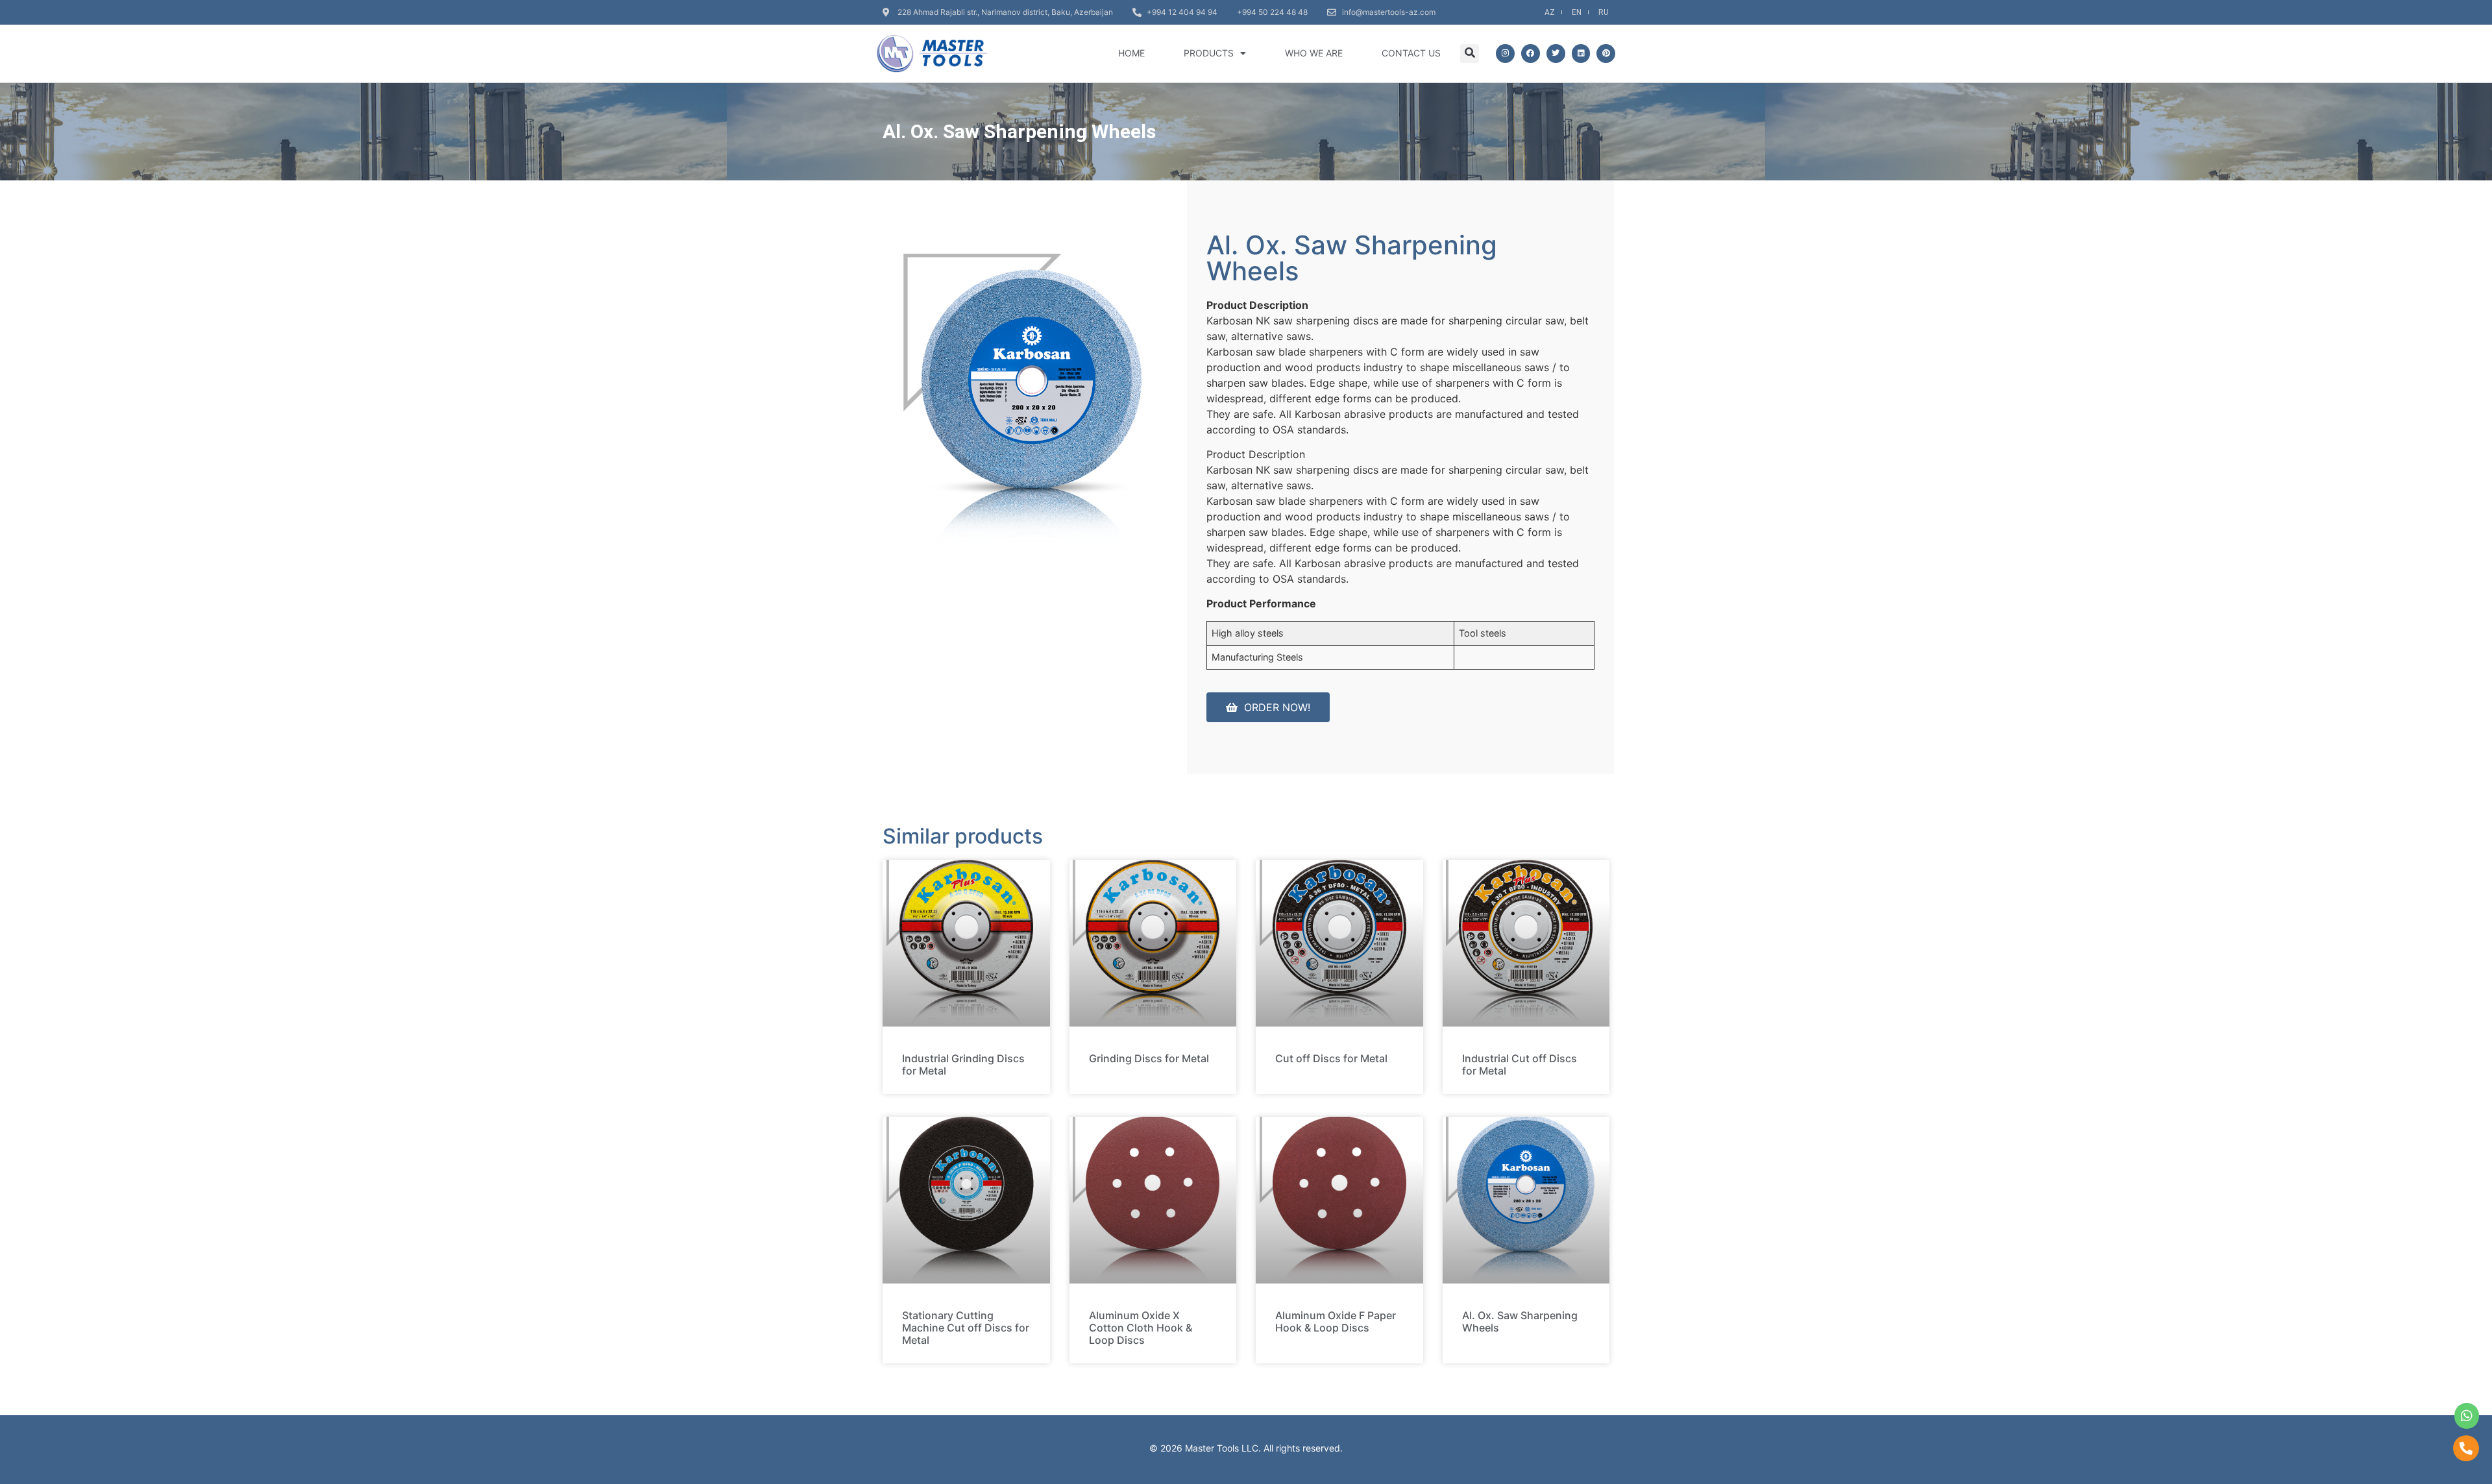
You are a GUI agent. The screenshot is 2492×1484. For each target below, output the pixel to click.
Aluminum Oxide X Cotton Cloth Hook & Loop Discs (1141, 1328)
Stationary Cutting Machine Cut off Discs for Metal (966, 1328)
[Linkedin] (1581, 54)
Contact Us (1411, 53)
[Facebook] (1531, 54)
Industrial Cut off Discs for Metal (1520, 1064)
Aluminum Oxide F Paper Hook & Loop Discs (1336, 1321)
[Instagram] (1505, 54)
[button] (1470, 54)
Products (1209, 53)
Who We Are (1314, 53)
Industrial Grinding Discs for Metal (963, 1064)
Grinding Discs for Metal (1149, 1058)
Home (1131, 53)
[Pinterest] (1606, 54)
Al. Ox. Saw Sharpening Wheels (1520, 1321)
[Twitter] (1556, 54)
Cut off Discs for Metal (1331, 1058)
